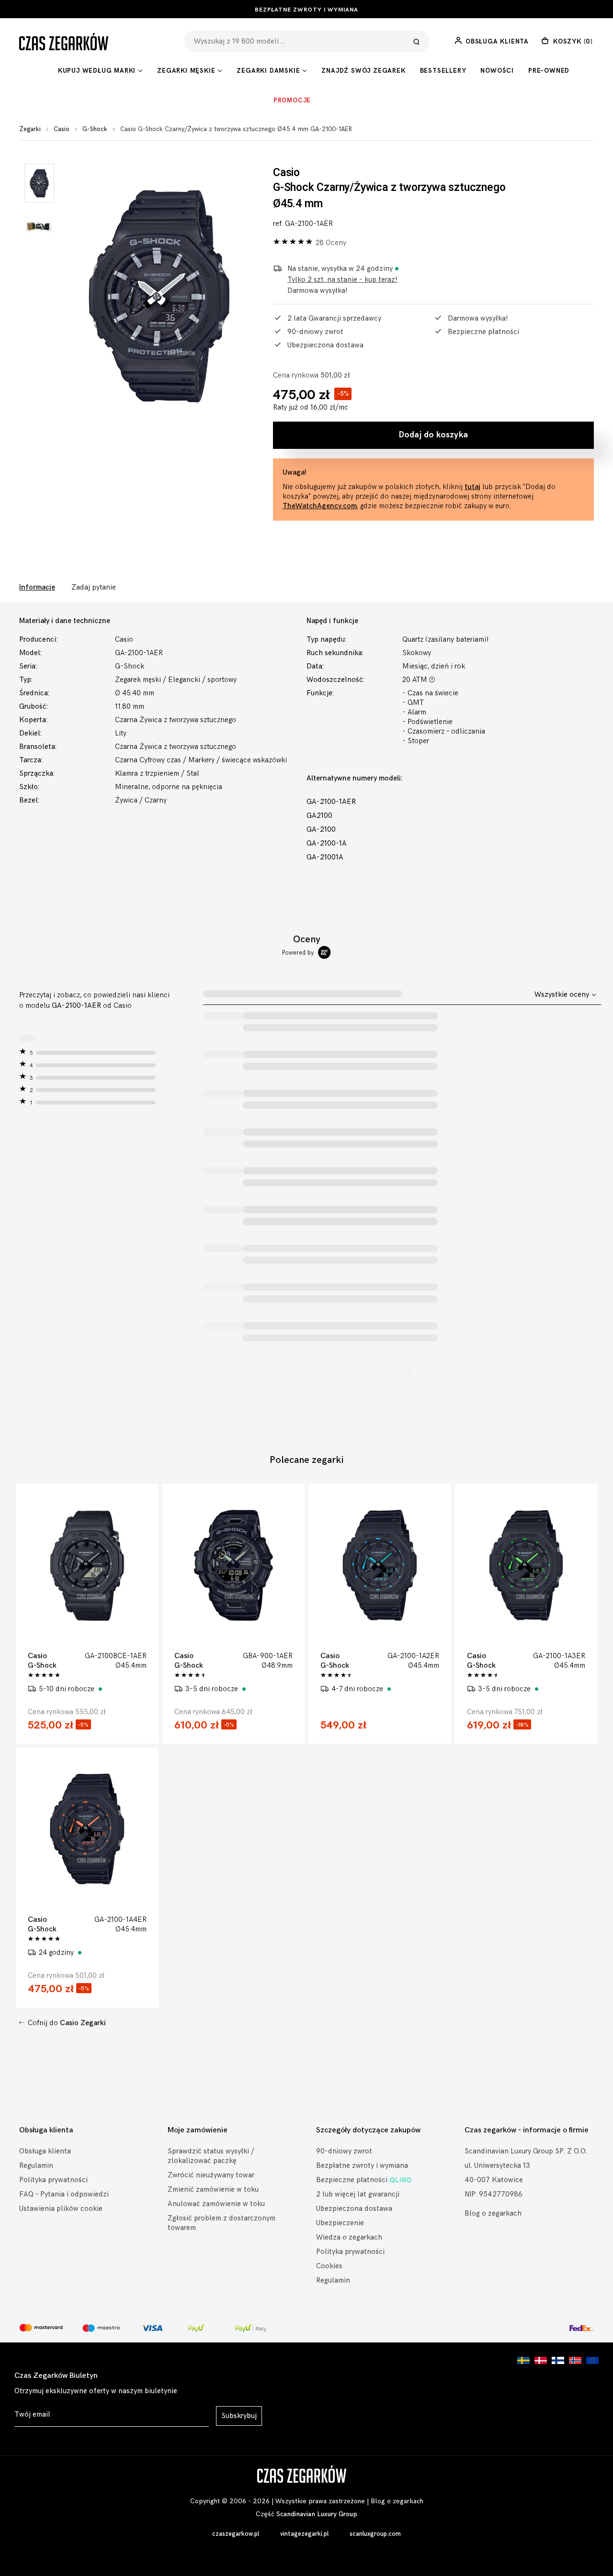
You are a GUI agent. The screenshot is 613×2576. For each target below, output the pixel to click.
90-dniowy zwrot (344, 2151)
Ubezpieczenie (340, 2223)
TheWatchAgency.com (320, 506)
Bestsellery (443, 71)
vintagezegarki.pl (304, 2534)
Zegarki (30, 129)
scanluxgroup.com (375, 2534)
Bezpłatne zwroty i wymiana (306, 10)
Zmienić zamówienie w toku (213, 2190)
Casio (62, 129)
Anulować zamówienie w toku (216, 2204)
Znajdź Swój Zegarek (363, 71)
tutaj (472, 487)
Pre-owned (549, 71)
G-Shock (95, 129)
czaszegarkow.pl (236, 2534)
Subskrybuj (239, 2416)
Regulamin (36, 2166)
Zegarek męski (138, 680)
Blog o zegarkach (493, 2214)
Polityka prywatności (53, 2180)
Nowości (497, 71)
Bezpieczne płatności (352, 2180)
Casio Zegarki (83, 2023)
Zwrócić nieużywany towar (211, 2175)
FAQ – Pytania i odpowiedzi (64, 2194)
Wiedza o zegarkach (349, 2237)
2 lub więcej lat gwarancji (358, 2194)
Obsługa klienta (45, 2151)
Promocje (292, 100)
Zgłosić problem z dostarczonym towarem (221, 2223)
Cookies (329, 2266)
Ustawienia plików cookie (61, 2209)
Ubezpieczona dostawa (354, 2209)
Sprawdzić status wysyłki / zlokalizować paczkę (211, 2156)
